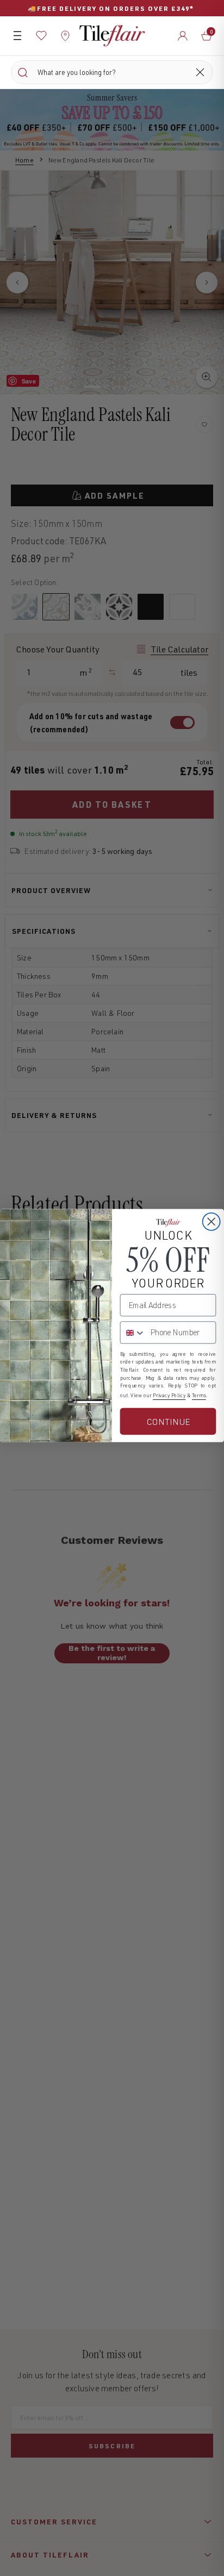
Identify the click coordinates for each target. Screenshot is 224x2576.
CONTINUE (168, 1421)
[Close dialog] (211, 1221)
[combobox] (133, 1332)
